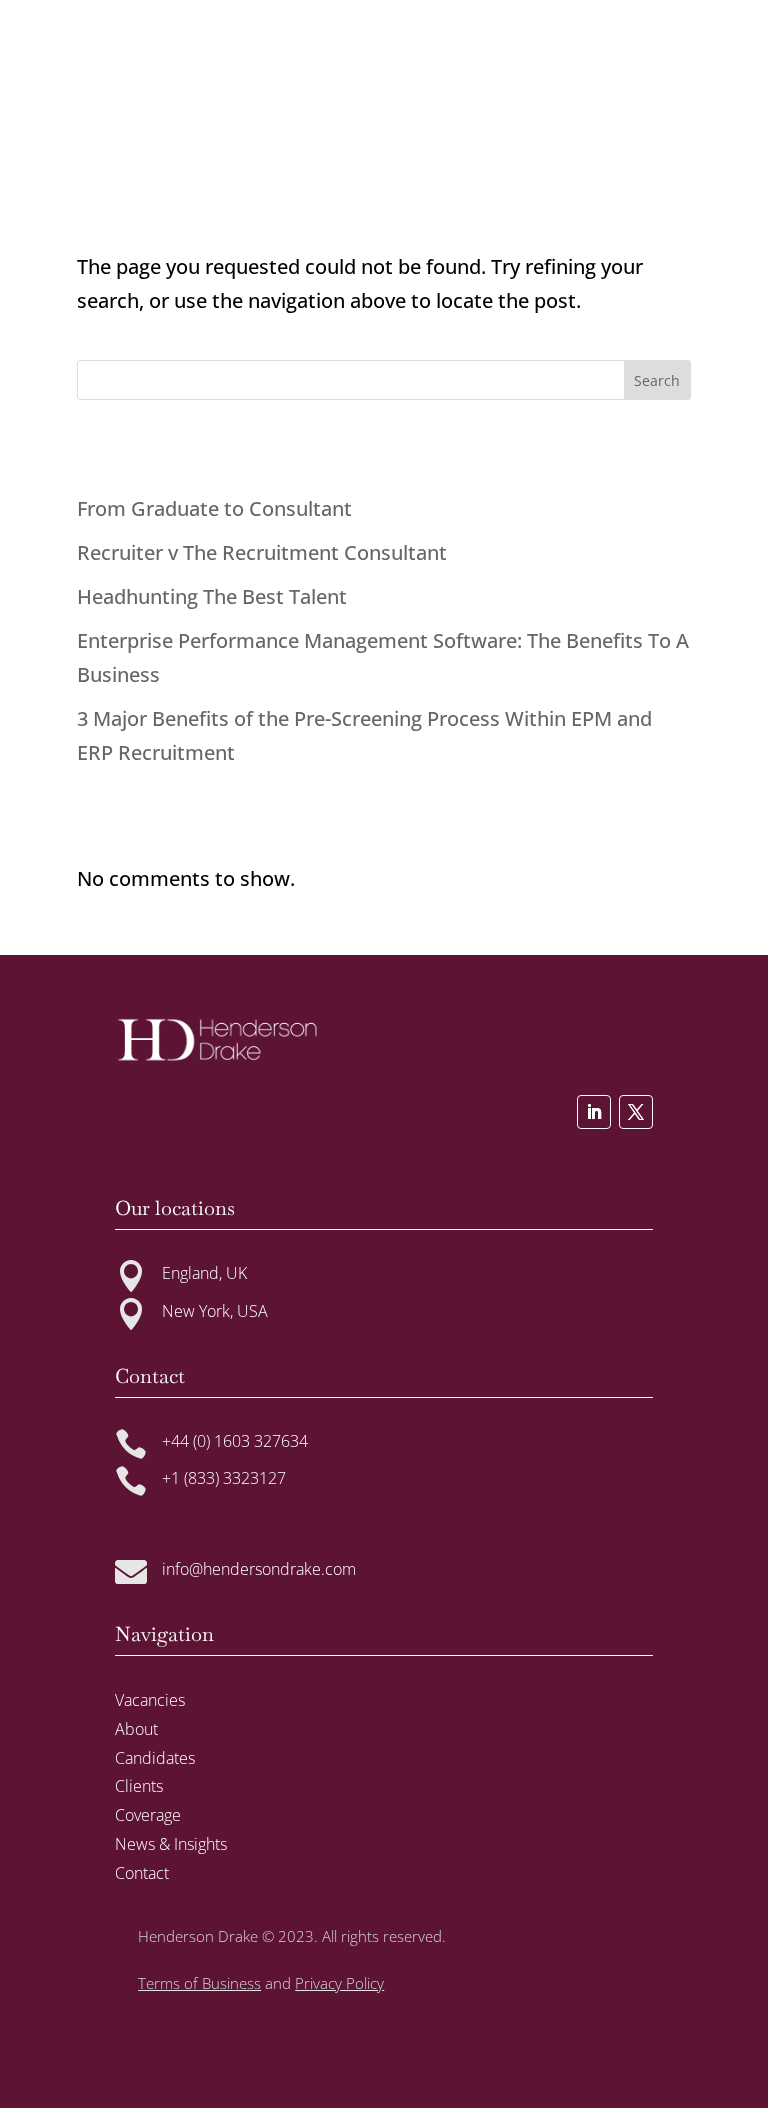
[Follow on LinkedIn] (594, 1112)
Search (657, 380)
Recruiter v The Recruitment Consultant (262, 552)
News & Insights (171, 1844)
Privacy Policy (339, 1983)
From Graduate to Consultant (214, 508)
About (136, 1729)
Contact (142, 1873)
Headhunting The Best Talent (212, 596)
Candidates (155, 1758)
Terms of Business (199, 1983)
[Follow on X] (636, 1112)
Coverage (148, 1815)
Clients (139, 1786)
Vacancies (150, 1700)
